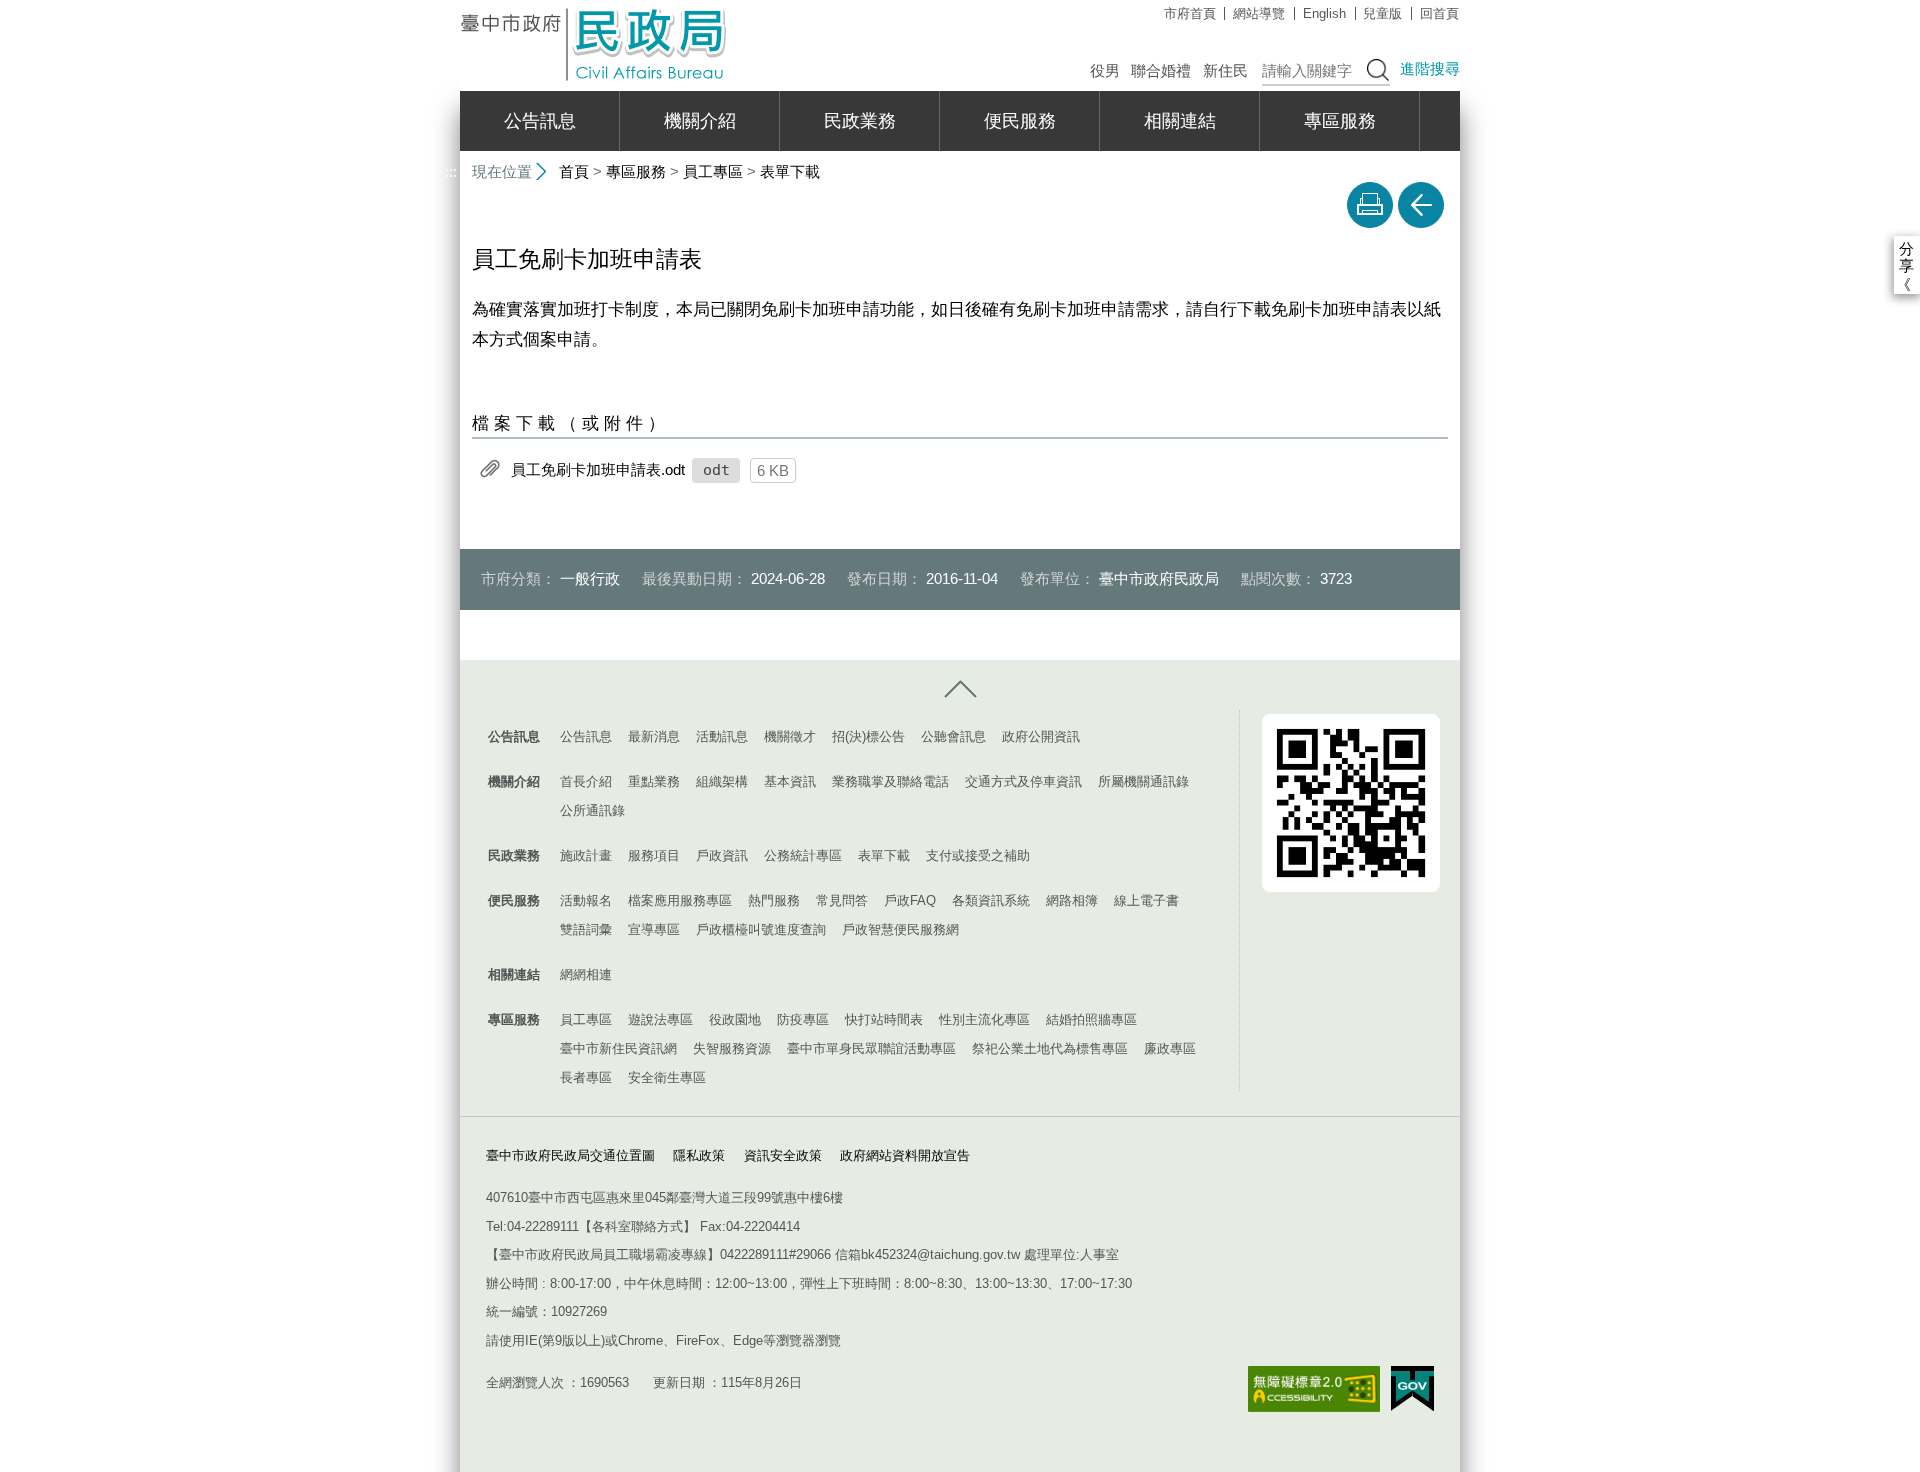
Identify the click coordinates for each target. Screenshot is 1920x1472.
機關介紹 (700, 121)
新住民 (1225, 70)
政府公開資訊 (1041, 736)
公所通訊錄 (592, 810)
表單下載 (790, 171)
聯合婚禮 (1161, 70)
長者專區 (586, 1077)
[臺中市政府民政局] (595, 44)
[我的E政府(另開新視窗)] (1412, 1389)
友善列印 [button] (1370, 205)
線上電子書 (1146, 900)
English (1324, 13)
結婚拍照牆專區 (1091, 1019)
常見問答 (842, 900)
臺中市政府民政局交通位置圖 (570, 1155)
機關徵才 (790, 736)
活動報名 (586, 900)
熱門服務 (774, 900)
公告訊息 (540, 121)
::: (451, 8)
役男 (1105, 70)
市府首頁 (1190, 13)
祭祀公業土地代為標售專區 (1050, 1048)
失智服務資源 (732, 1048)
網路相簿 (1072, 900)
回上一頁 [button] (1421, 205)
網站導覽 (1259, 13)
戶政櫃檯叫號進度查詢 (761, 929)
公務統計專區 (803, 855)
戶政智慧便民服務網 (900, 929)
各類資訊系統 (991, 900)
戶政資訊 (722, 855)
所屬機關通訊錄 (1143, 781)
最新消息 (654, 736)
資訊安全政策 (783, 1155)
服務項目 (654, 855)
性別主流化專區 (984, 1019)
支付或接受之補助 (978, 855)
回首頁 (1439, 13)
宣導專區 (654, 929)
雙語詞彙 (586, 929)
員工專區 (713, 171)
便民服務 (1020, 121)
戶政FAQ (910, 900)
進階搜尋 (1430, 68)
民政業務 (860, 121)
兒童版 (1382, 13)
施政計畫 (586, 855)
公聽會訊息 (953, 736)
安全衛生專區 (667, 1077)
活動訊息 (722, 736)
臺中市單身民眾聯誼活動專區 (871, 1048)
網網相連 (586, 974)
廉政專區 (1170, 1048)
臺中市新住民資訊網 (618, 1048)
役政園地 (735, 1019)
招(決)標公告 (868, 736)
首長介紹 (586, 781)
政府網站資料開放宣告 (905, 1155)
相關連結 (1180, 121)
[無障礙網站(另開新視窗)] (1314, 1389)
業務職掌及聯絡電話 (890, 781)
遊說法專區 (660, 1019)
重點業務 (654, 781)
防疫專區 (803, 1019)
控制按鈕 (960, 690)
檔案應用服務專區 (680, 900)
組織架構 (722, 781)
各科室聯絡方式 (637, 1226)
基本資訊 (790, 781)
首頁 (574, 171)
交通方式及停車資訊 (1023, 781)
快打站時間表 (884, 1019)
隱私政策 (699, 1155)
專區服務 (1340, 121)
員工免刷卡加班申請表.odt (598, 468)
